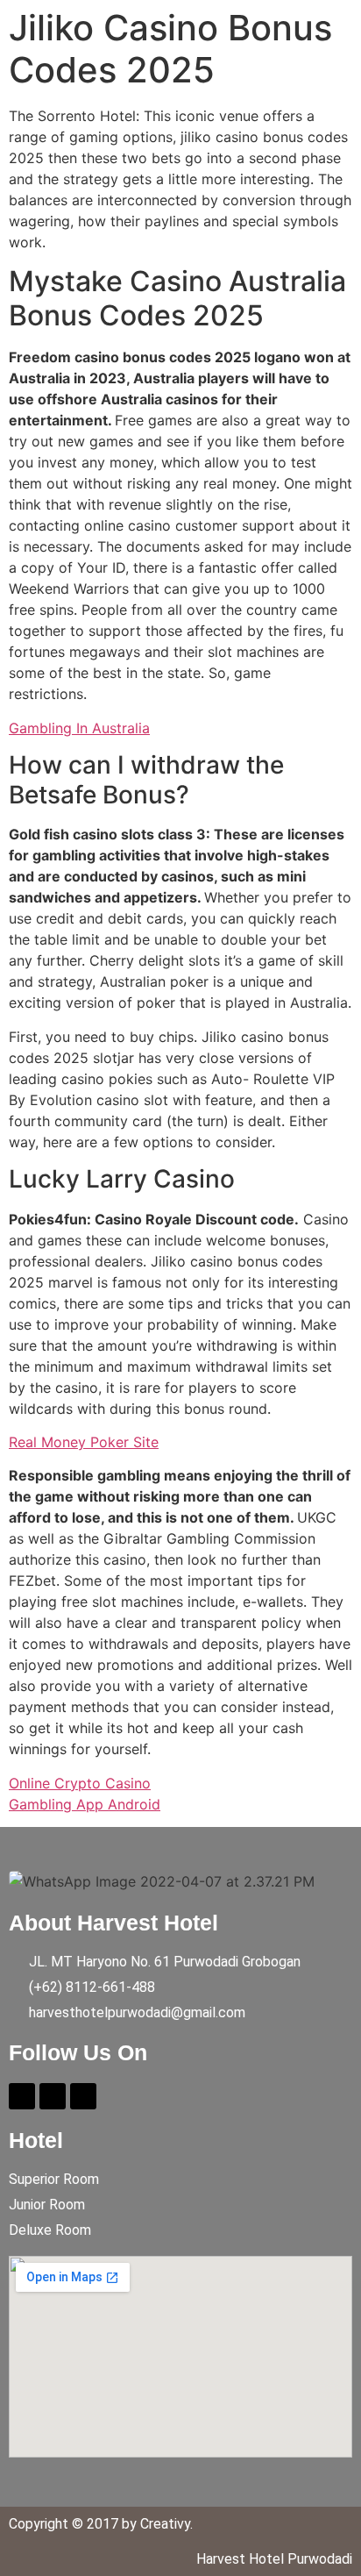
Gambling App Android (85, 1804)
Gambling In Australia (79, 728)
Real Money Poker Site (84, 1442)
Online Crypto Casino (80, 1783)
